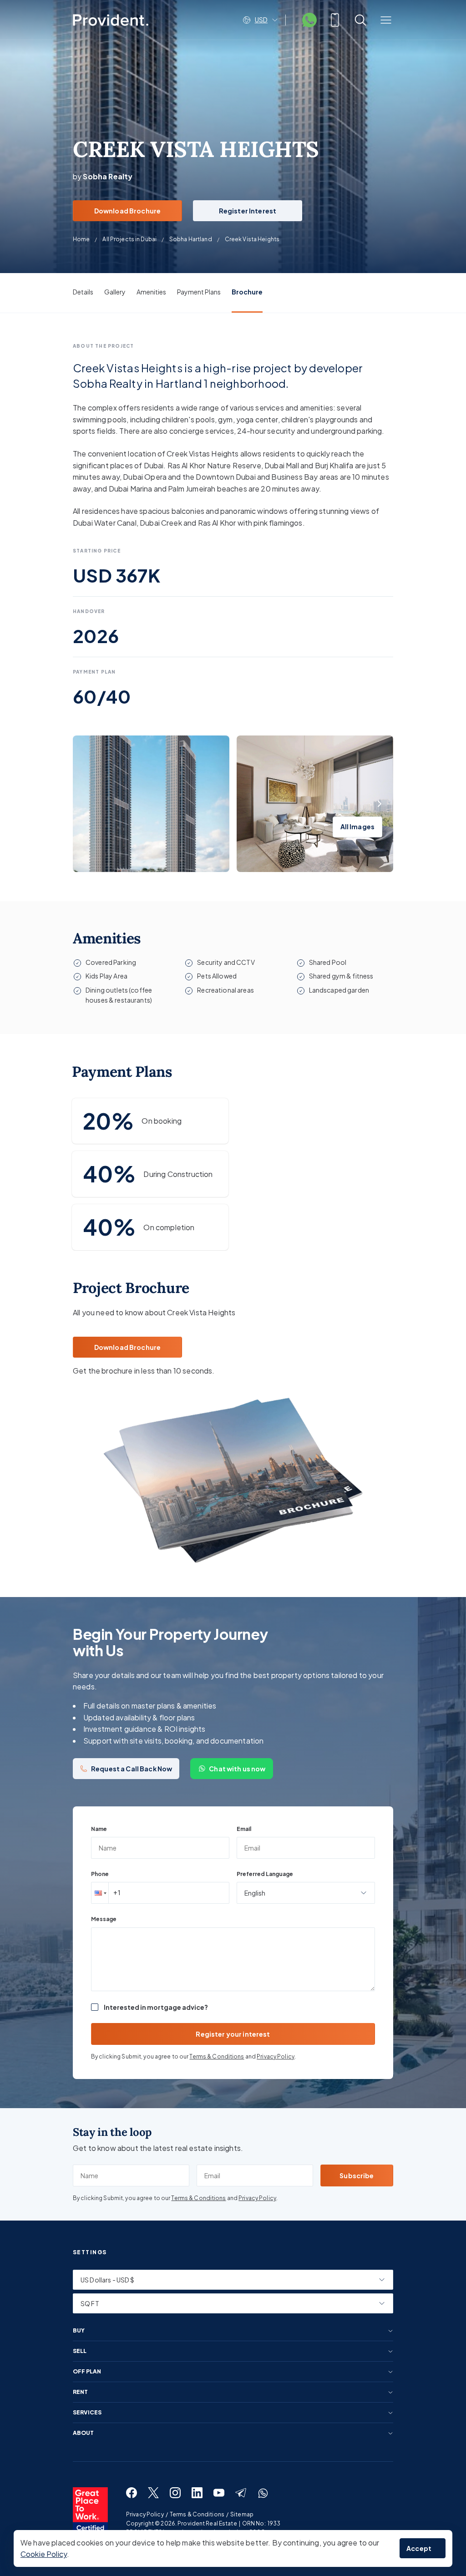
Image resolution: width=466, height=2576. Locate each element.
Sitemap (242, 2514)
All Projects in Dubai (129, 239)
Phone (100, 1874)
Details (83, 292)
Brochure (247, 292)
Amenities (151, 292)
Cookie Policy (44, 2554)
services (87, 2413)
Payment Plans (199, 292)
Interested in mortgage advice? (156, 2007)
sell (80, 2351)
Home (81, 239)
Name (99, 1829)
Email (244, 1829)
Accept (419, 2548)
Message (104, 1919)
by (103, 176)
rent (80, 2392)
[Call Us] (335, 20)
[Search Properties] (360, 20)
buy (79, 2331)
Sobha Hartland (191, 239)
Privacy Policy (276, 2056)
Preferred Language (265, 1874)
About (83, 2433)
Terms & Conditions (217, 2056)
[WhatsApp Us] (309, 20)
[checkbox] (95, 2007)
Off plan (87, 2372)
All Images (357, 827)
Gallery (115, 292)
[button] (100, 1893)
